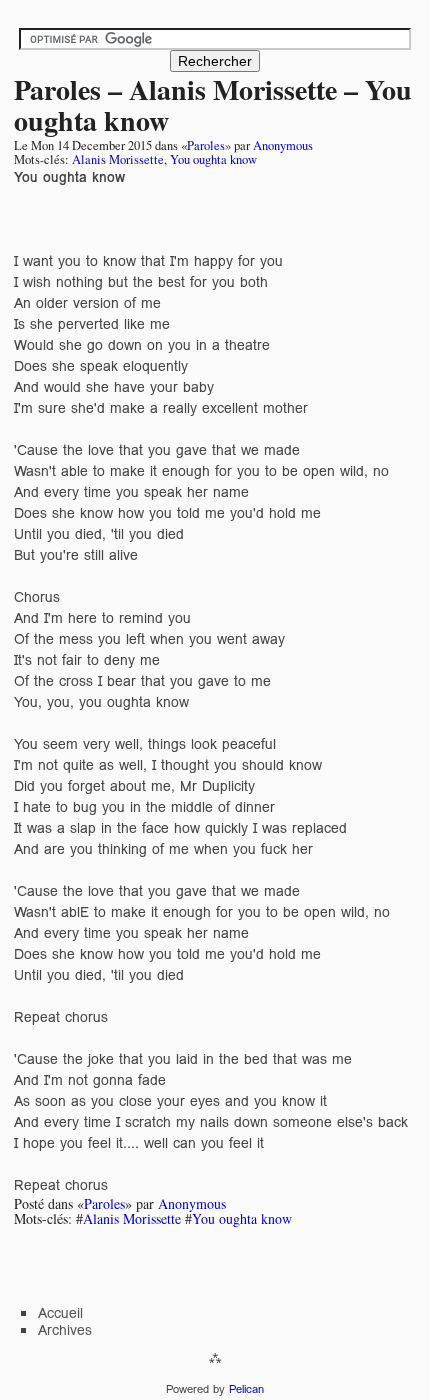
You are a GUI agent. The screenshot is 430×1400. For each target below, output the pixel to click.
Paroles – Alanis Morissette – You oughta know (213, 105)
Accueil (60, 1313)
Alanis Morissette (118, 159)
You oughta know (213, 159)
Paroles (206, 145)
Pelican (246, 1389)
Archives (65, 1330)
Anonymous (283, 145)
